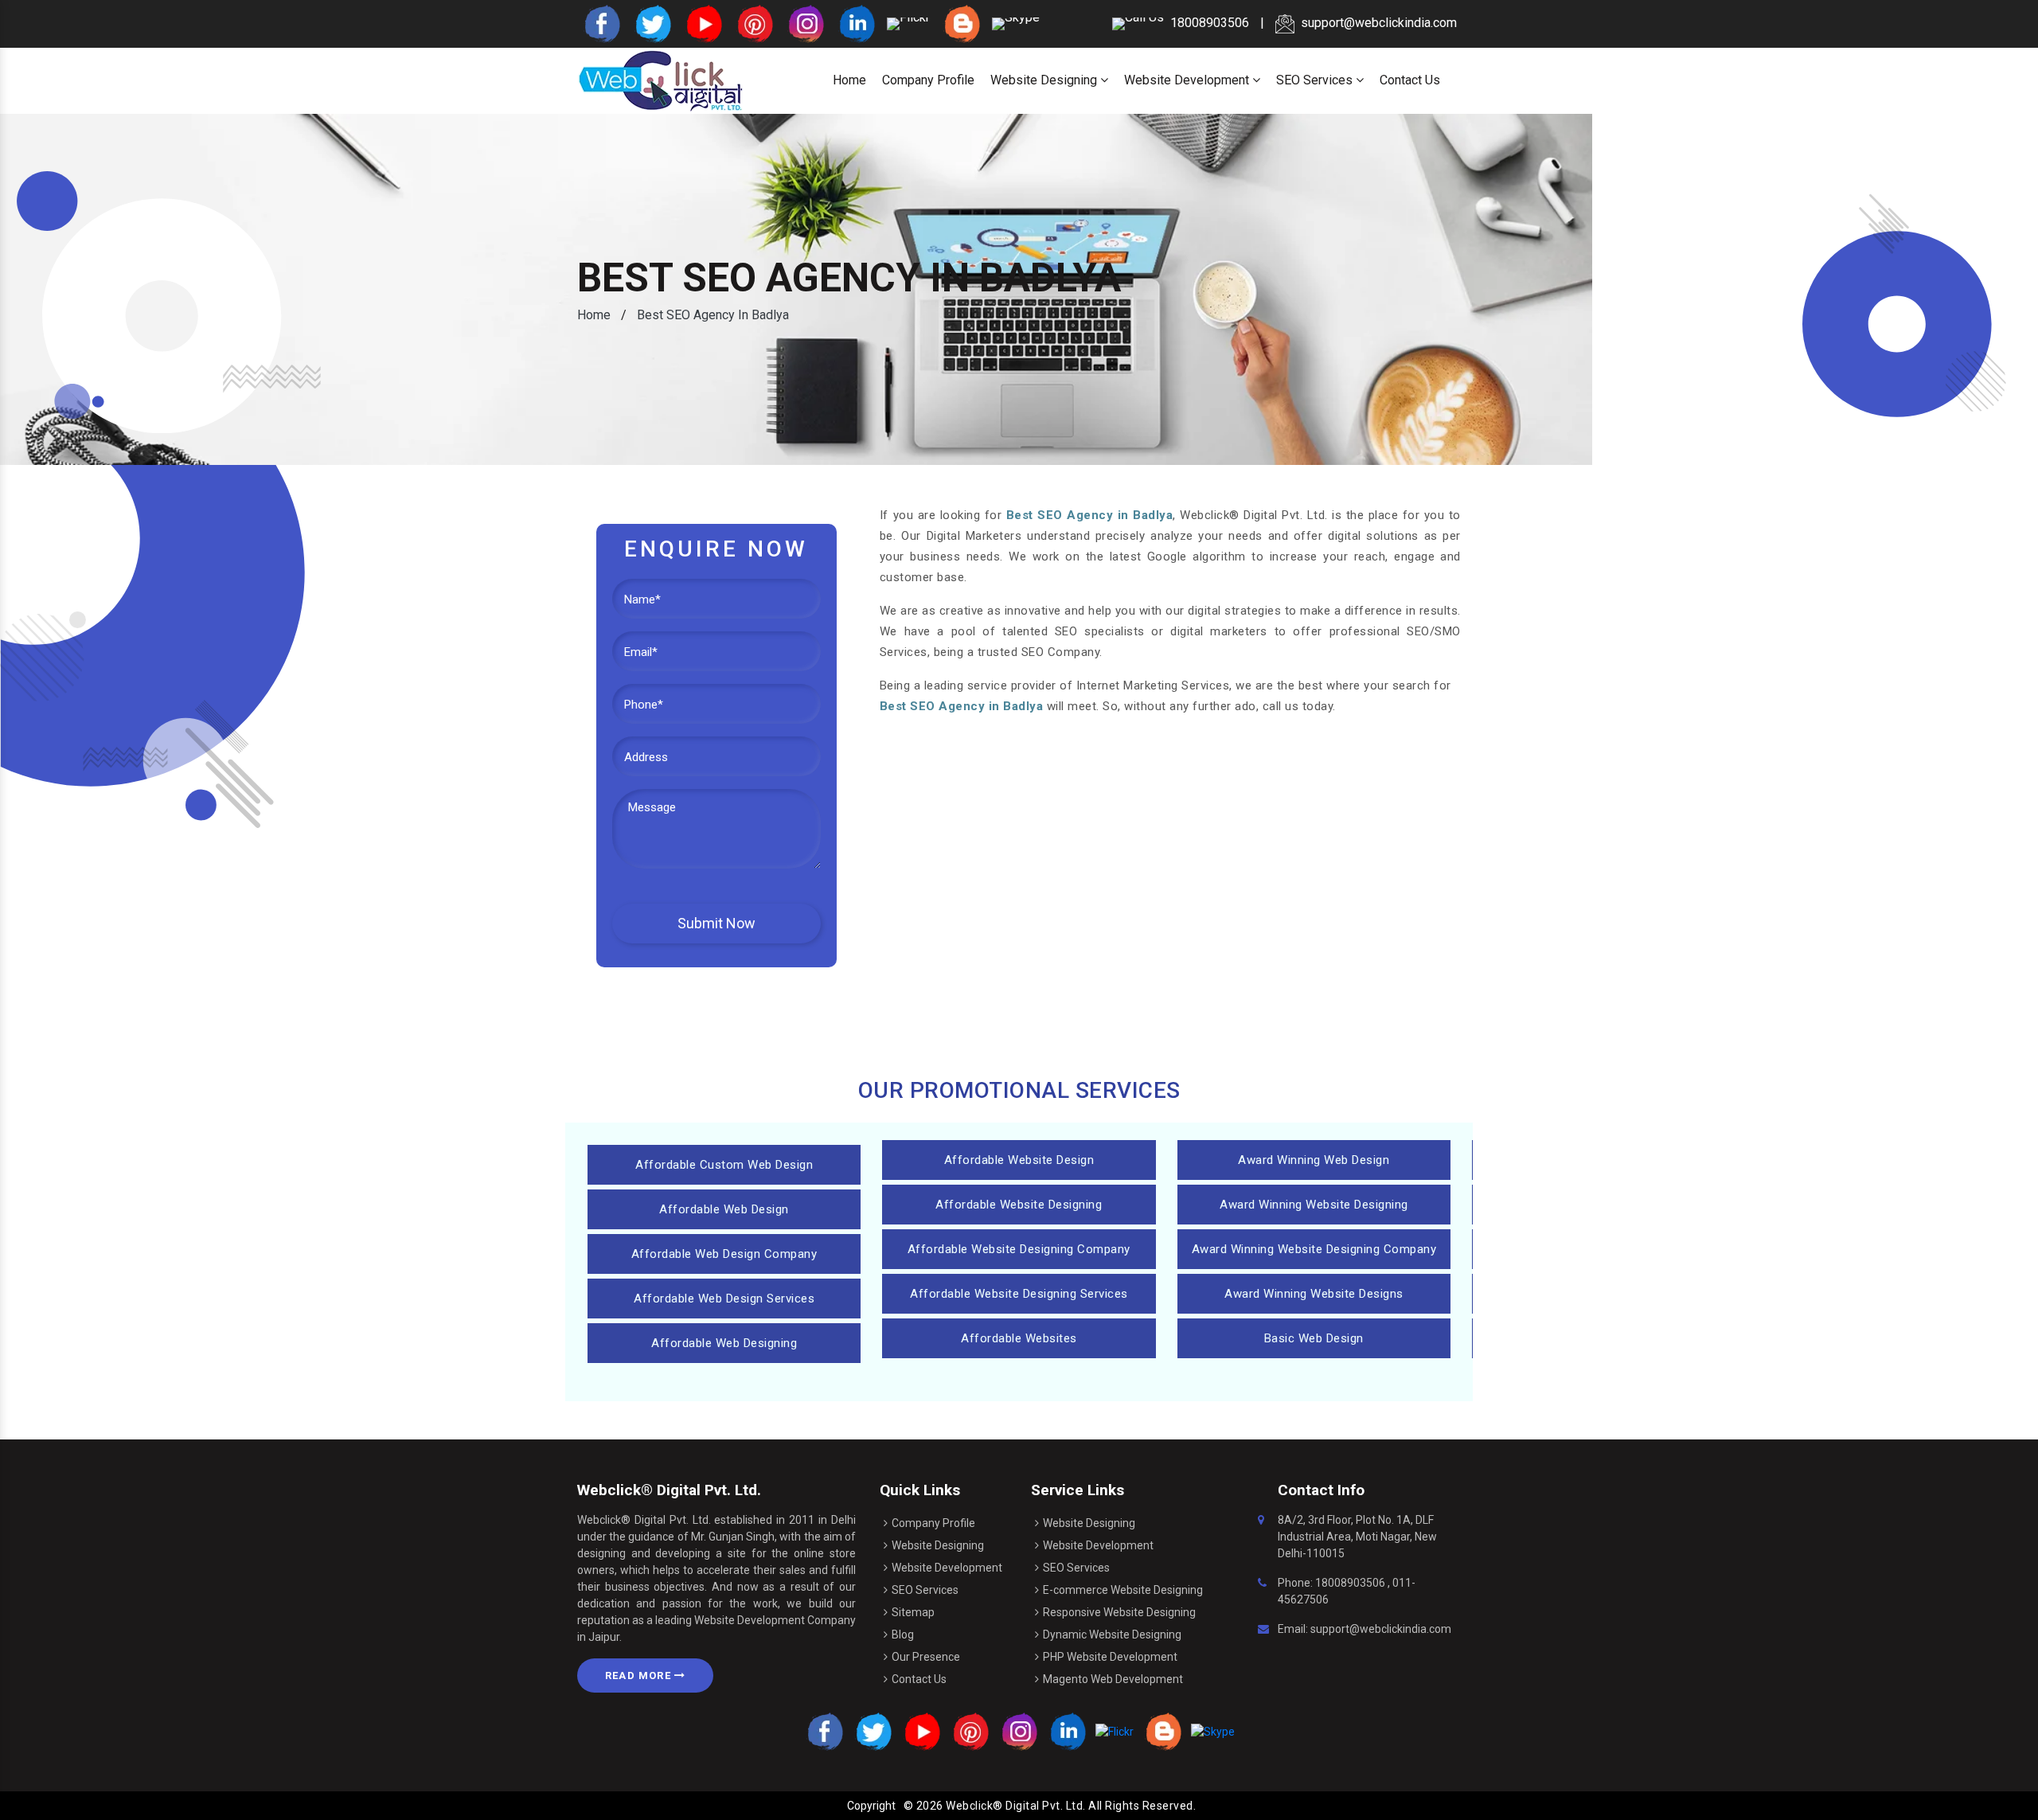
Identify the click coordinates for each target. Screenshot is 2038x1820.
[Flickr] (908, 23)
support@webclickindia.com (1379, 23)
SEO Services (1316, 80)
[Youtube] (703, 23)
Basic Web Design (1314, 1338)
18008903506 (1350, 1583)
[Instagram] (805, 23)
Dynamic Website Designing (1112, 1634)
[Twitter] (652, 23)
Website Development (1188, 80)
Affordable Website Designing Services (1019, 1294)
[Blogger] (961, 23)
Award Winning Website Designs (1314, 1294)
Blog (903, 1634)
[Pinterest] (754, 23)
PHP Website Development (1110, 1657)
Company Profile (928, 80)
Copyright (871, 1806)
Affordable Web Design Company (724, 1254)
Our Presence (926, 1657)
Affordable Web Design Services (724, 1299)
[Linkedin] (856, 23)
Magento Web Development (1113, 1679)
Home (849, 80)
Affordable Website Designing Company (1019, 1249)
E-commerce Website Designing (1123, 1590)
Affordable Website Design (1019, 1160)
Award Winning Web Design (1314, 1160)
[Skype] (1016, 23)
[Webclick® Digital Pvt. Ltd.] (661, 80)
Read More (640, 1675)
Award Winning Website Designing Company (1314, 1249)
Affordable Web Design (724, 1209)
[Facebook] (601, 23)
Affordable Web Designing (724, 1343)
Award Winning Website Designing (1314, 1205)
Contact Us (1410, 80)
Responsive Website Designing (1119, 1612)
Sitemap (913, 1612)
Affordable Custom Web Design (724, 1165)
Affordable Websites (1019, 1338)
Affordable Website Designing (1019, 1205)
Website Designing (1045, 80)
